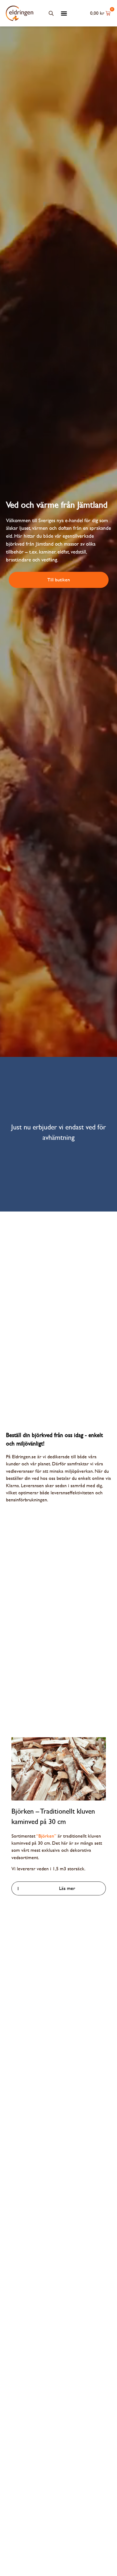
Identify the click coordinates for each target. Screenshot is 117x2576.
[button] (64, 13)
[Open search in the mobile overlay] (51, 13)
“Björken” (46, 1836)
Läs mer (67, 1888)
